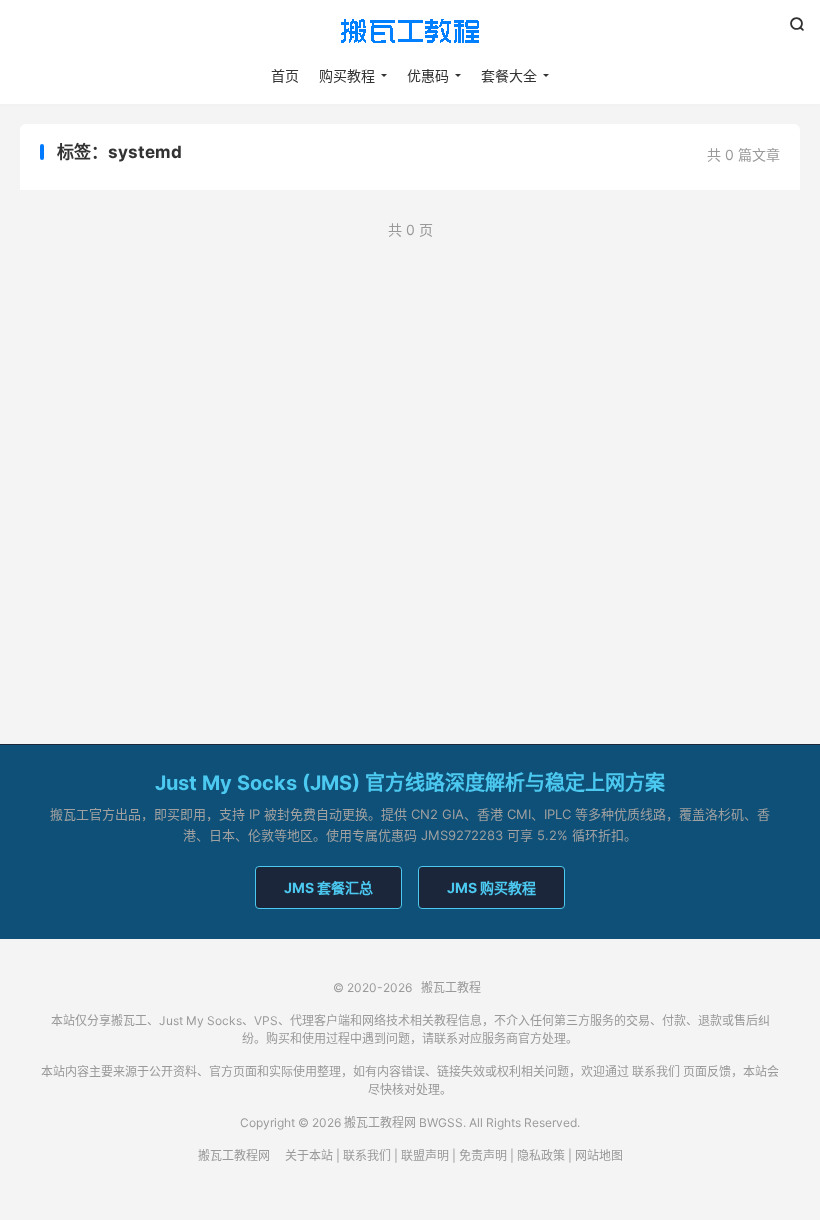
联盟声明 (425, 1155)
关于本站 (309, 1155)
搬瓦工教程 (410, 31)
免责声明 (483, 1155)
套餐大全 (509, 75)
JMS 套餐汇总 (328, 887)
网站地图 (599, 1155)
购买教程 (347, 75)
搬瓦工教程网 (234, 1155)
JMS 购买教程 (491, 887)
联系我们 (656, 1071)
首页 (285, 75)
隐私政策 (541, 1155)
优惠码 (428, 75)
